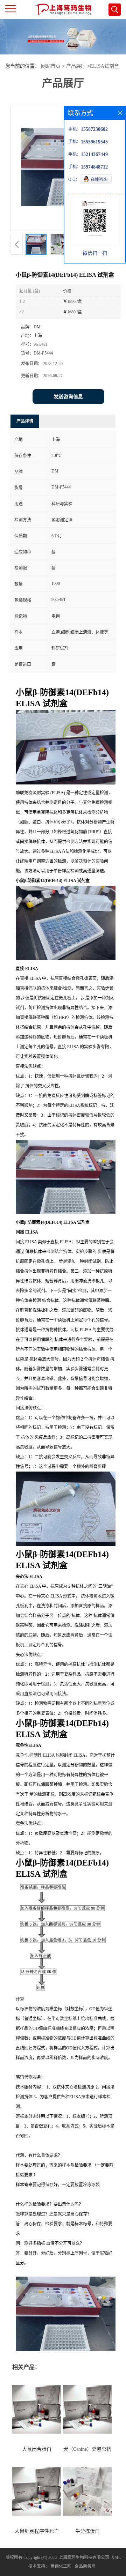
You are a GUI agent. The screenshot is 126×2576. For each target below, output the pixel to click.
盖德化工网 (61, 2566)
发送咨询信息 (68, 397)
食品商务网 (85, 2566)
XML (116, 2558)
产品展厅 (76, 66)
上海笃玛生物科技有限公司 (84, 2558)
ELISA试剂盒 (104, 66)
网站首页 (51, 66)
